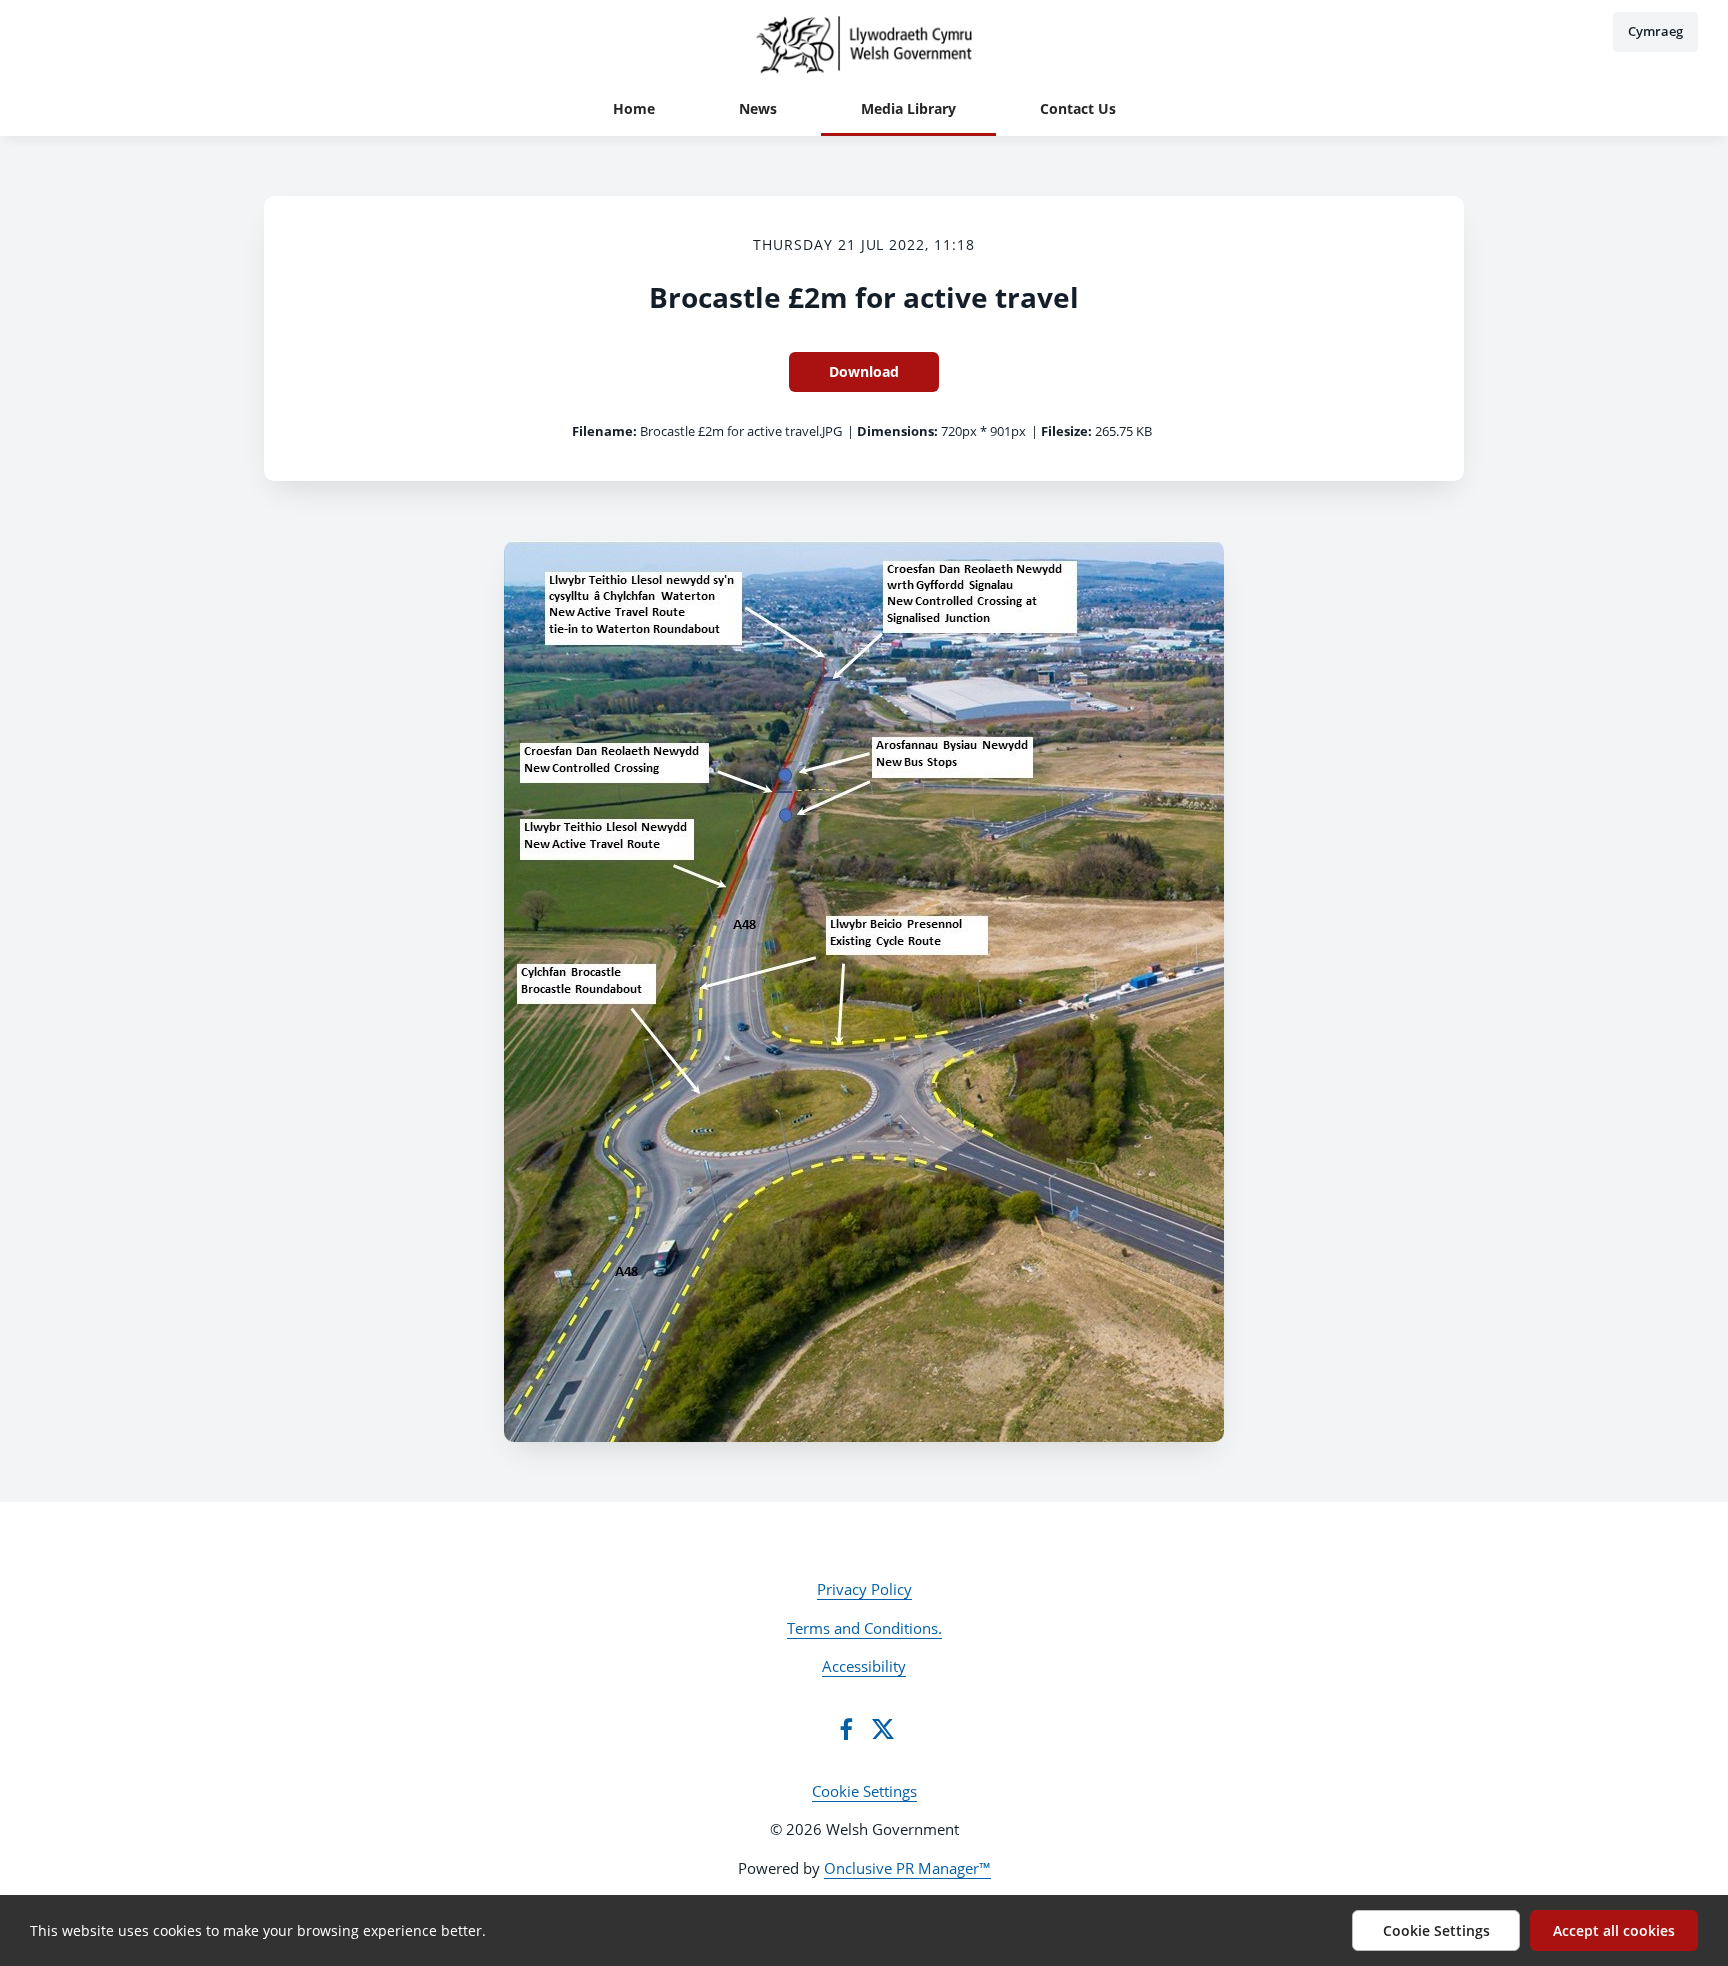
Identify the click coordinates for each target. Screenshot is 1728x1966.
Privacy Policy (864, 1589)
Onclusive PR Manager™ (907, 1868)
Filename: (604, 431)
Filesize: (1066, 431)
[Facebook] (846, 1729)
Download (864, 371)
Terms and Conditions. (864, 1628)
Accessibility (864, 1666)
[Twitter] (883, 1729)
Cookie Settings (864, 1791)
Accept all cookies (1614, 1930)
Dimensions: (897, 431)
